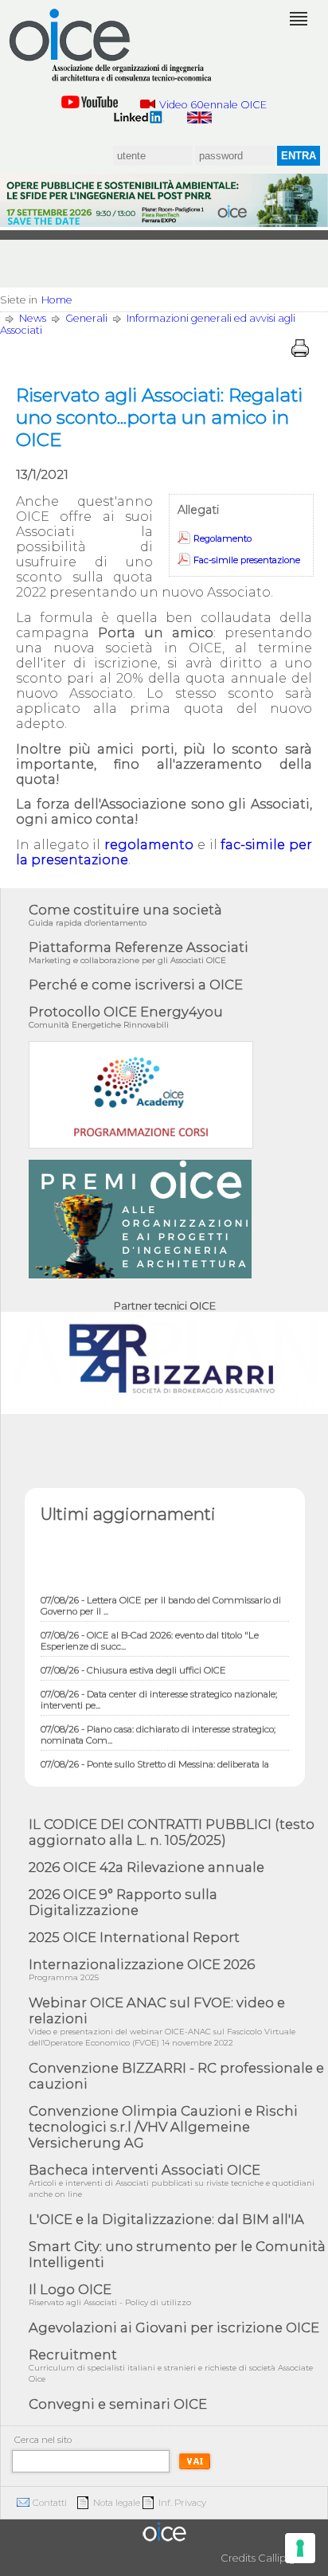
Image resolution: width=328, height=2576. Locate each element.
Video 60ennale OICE (213, 105)
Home (57, 300)
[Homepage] (111, 45)
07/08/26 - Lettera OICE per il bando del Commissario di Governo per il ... (161, 1599)
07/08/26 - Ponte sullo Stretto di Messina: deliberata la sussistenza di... (155, 1763)
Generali (86, 318)
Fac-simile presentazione (247, 560)
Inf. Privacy (182, 2503)
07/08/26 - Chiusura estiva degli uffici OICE (133, 1663)
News (33, 318)
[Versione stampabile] (300, 348)
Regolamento (223, 538)
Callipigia (281, 2558)
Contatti (50, 2503)
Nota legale (117, 2503)
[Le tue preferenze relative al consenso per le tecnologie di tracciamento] (300, 2548)
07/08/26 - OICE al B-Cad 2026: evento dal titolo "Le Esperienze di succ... (150, 1634)
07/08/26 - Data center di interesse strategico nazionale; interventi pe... (159, 1693)
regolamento (149, 845)
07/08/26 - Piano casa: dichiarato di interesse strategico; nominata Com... (158, 1728)
